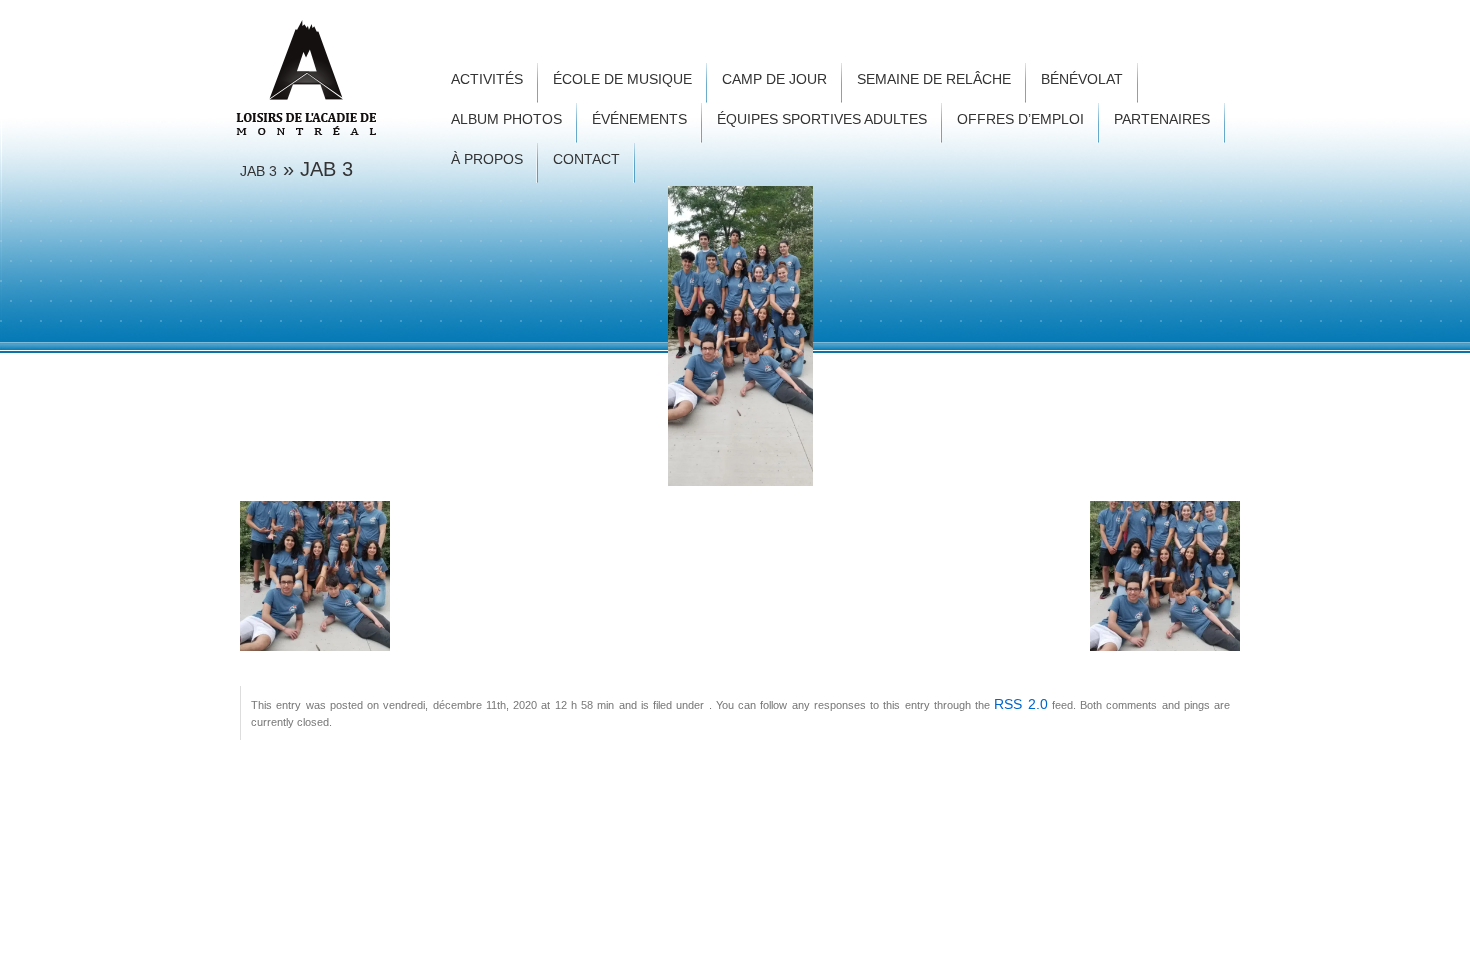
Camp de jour (774, 79)
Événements (639, 119)
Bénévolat (1082, 79)
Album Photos (506, 119)
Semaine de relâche (934, 79)
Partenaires (1162, 119)
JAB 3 (258, 171)
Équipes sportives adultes (822, 119)
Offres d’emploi (1020, 119)
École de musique (622, 79)
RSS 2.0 (1020, 704)
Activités (487, 79)
